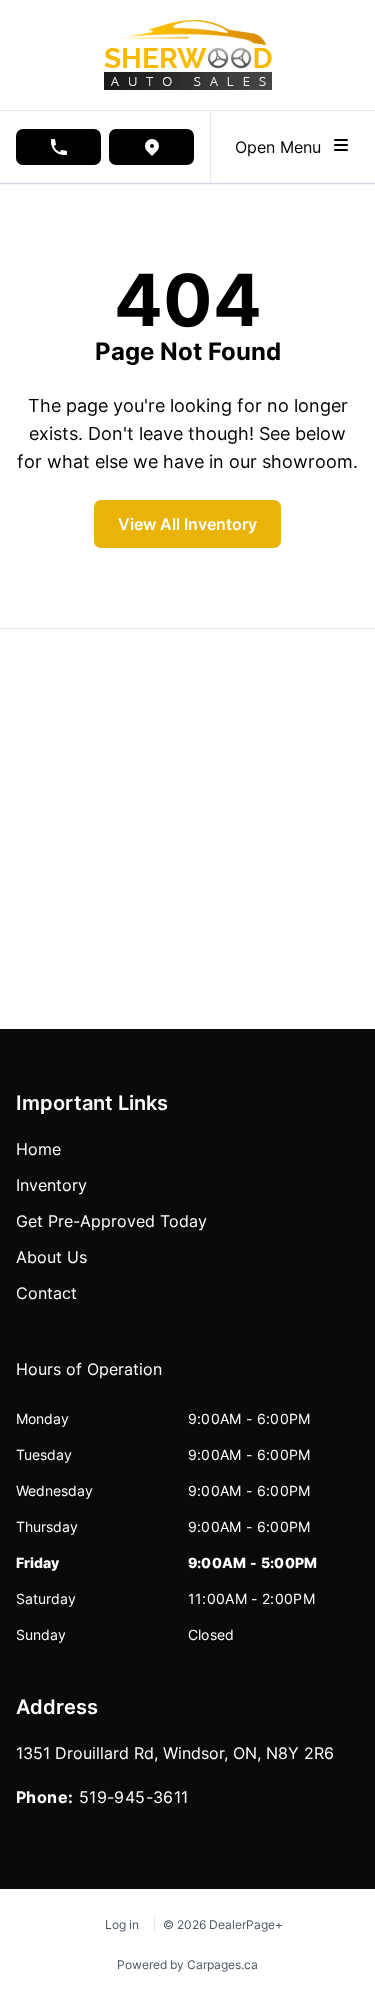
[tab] (89, 1379)
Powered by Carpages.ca (187, 1964)
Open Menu (283, 147)
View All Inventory (187, 524)
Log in (122, 1924)
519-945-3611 (134, 1797)
